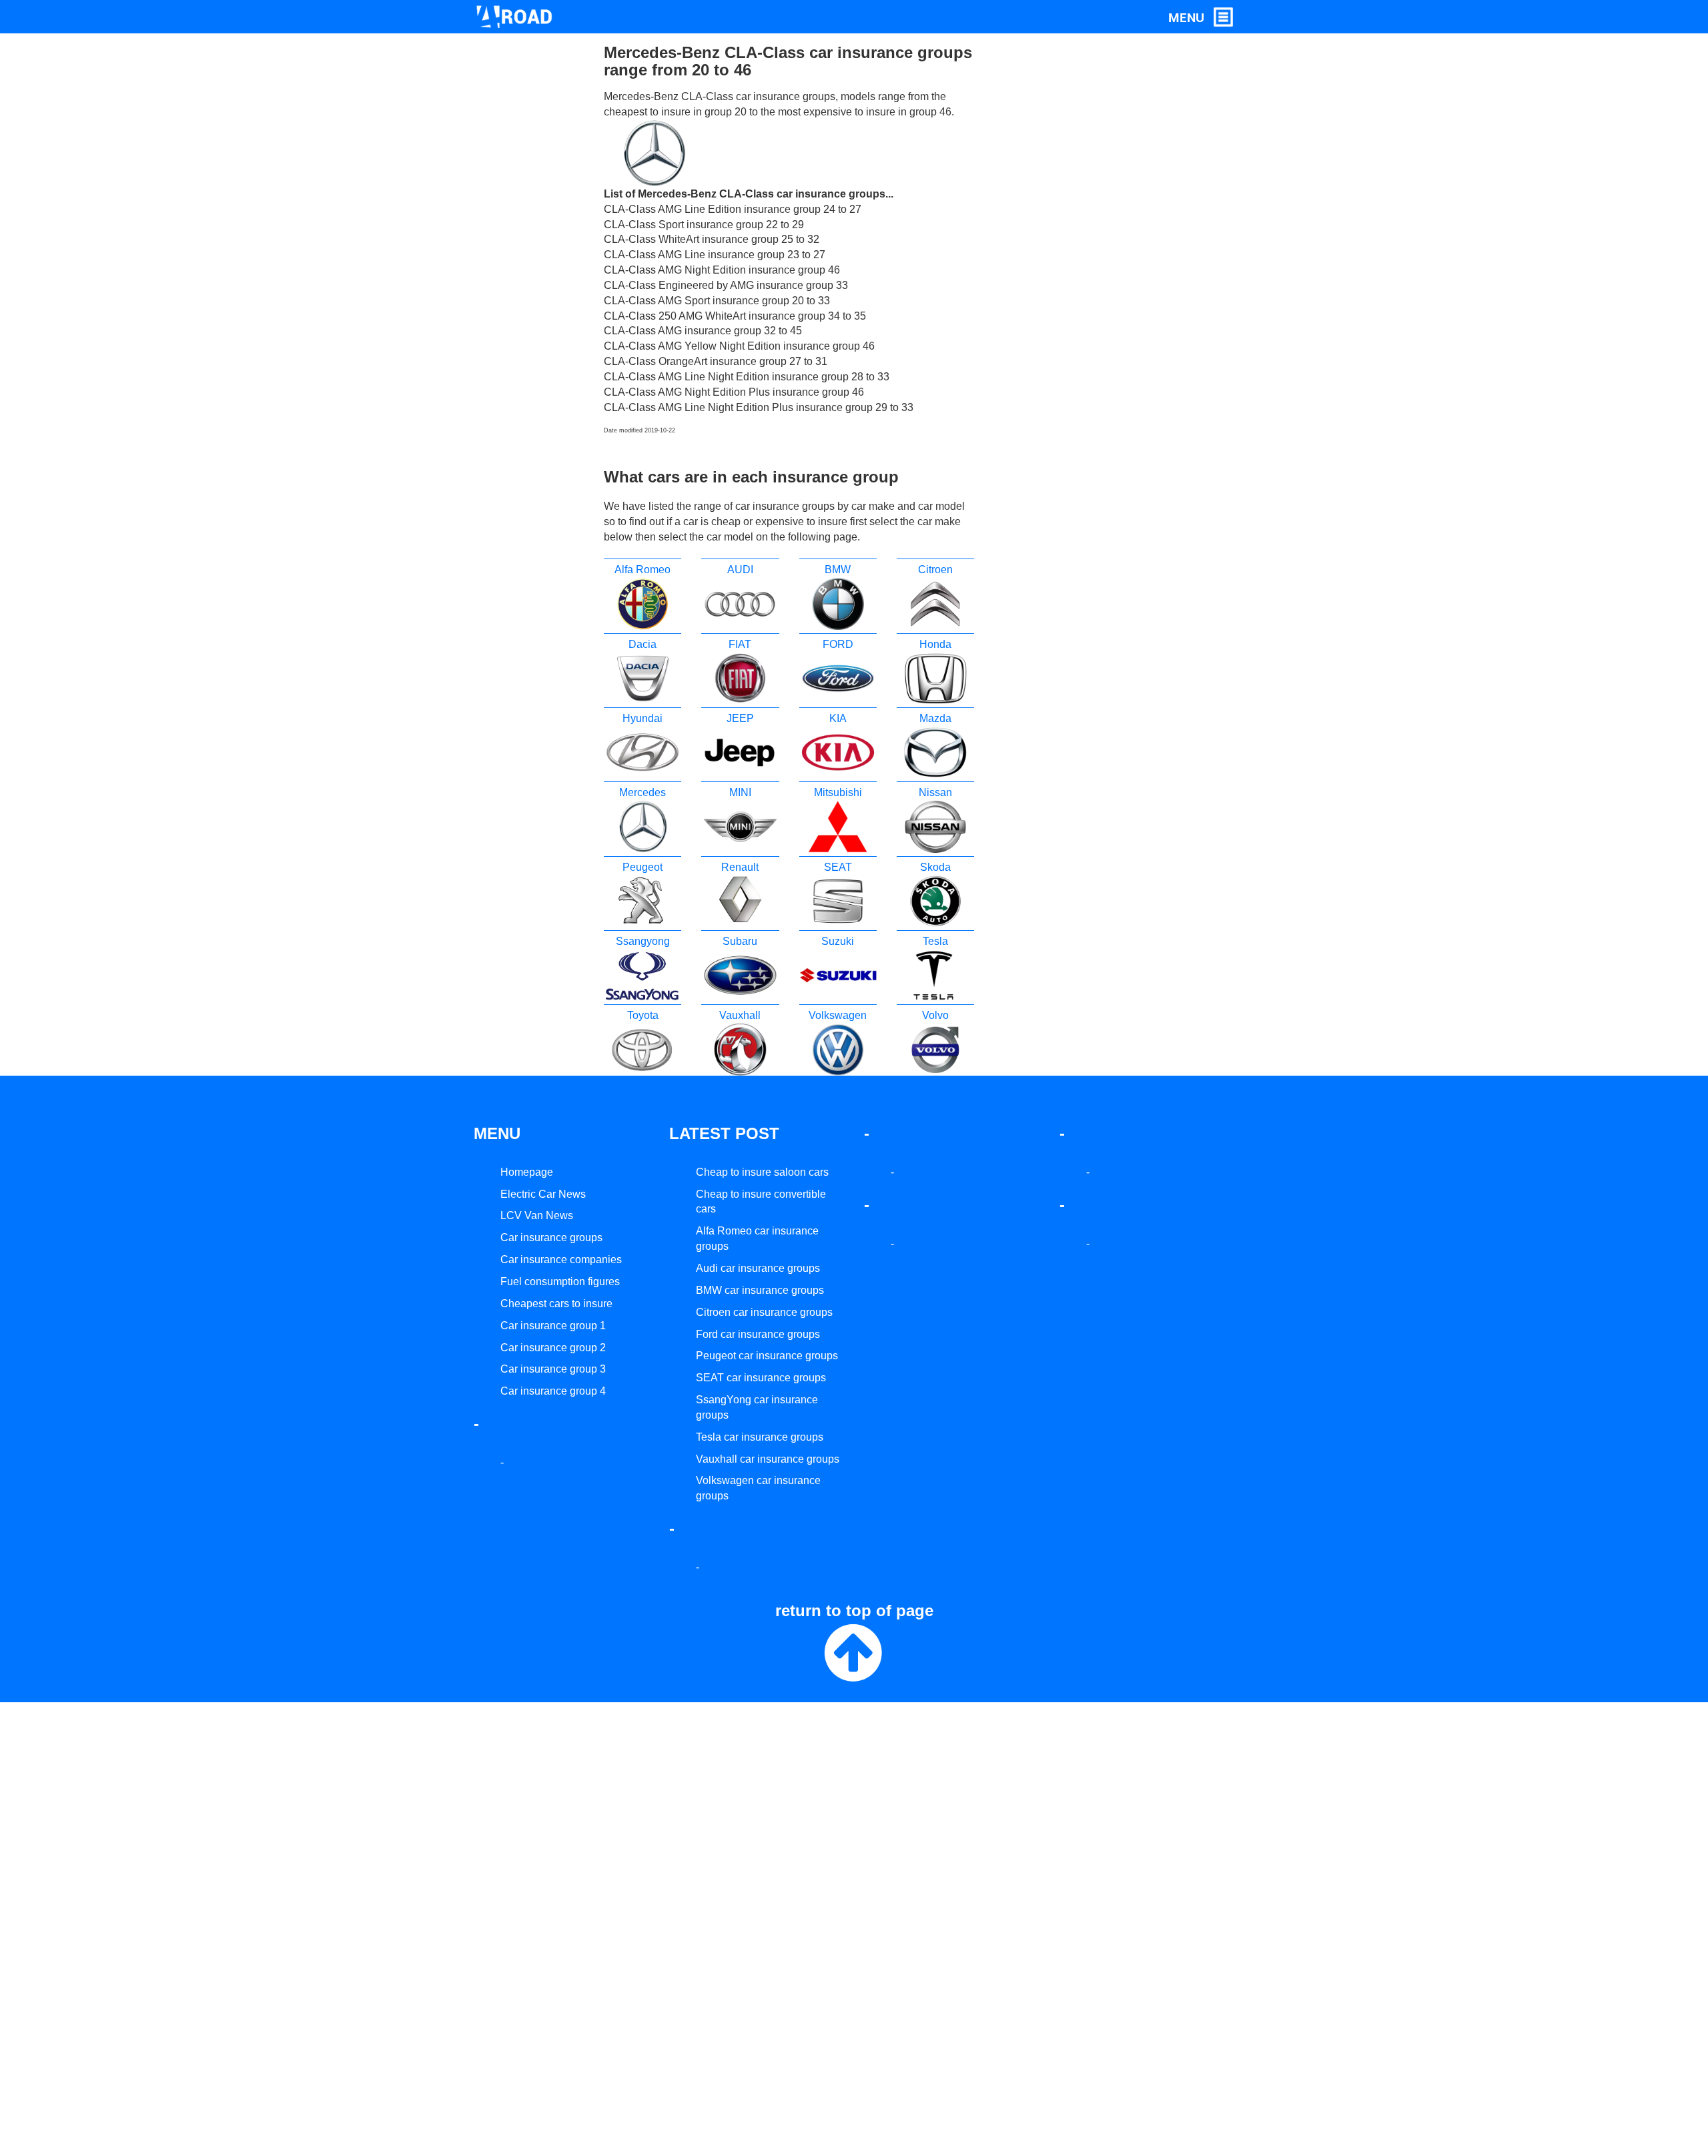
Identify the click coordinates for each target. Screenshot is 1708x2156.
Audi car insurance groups (758, 1268)
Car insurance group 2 (553, 1348)
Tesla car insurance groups (760, 1437)
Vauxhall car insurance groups (768, 1459)
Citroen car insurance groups (764, 1312)
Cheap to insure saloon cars (762, 1172)
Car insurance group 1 (553, 1326)
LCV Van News (537, 1215)
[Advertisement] (1049, 244)
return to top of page (854, 1610)
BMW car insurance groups (760, 1290)
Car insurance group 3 (553, 1369)
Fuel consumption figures (560, 1282)
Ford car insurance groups (758, 1334)
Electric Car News (543, 1194)
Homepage (527, 1172)
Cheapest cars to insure (556, 1304)
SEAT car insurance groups (761, 1378)
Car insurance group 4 (553, 1391)
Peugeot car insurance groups (767, 1356)
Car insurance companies (561, 1260)
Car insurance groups (551, 1237)
